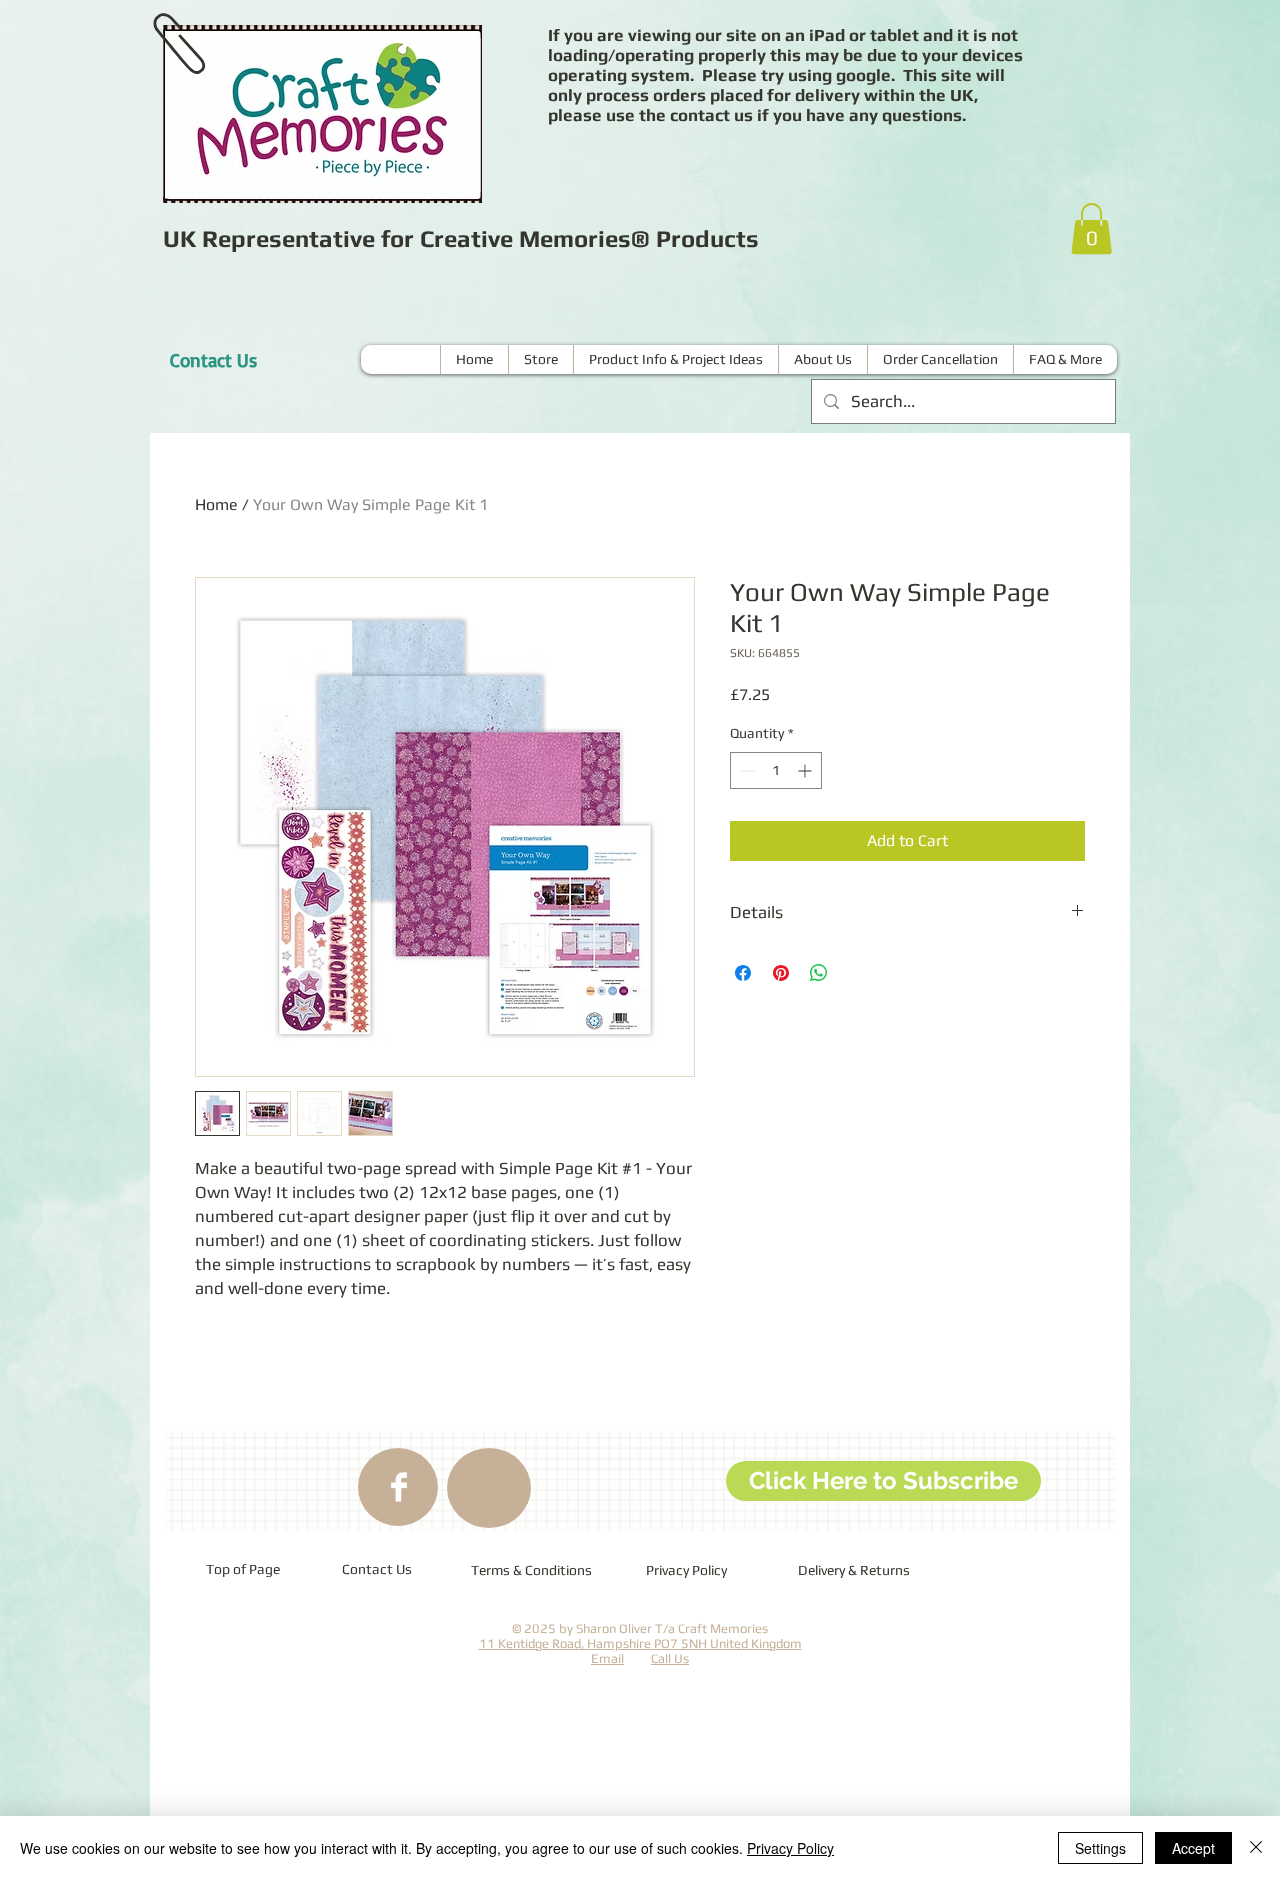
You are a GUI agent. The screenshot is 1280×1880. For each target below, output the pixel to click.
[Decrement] (745, 770)
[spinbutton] (776, 770)
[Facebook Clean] (399, 1487)
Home (216, 504)
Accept (1193, 1848)
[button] (1091, 228)
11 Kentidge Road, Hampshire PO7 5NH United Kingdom (640, 1643)
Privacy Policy (790, 1848)
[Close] (1256, 1848)
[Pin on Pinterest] (781, 973)
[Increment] (806, 770)
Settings (1100, 1848)
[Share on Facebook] (743, 973)
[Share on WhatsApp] (819, 973)
